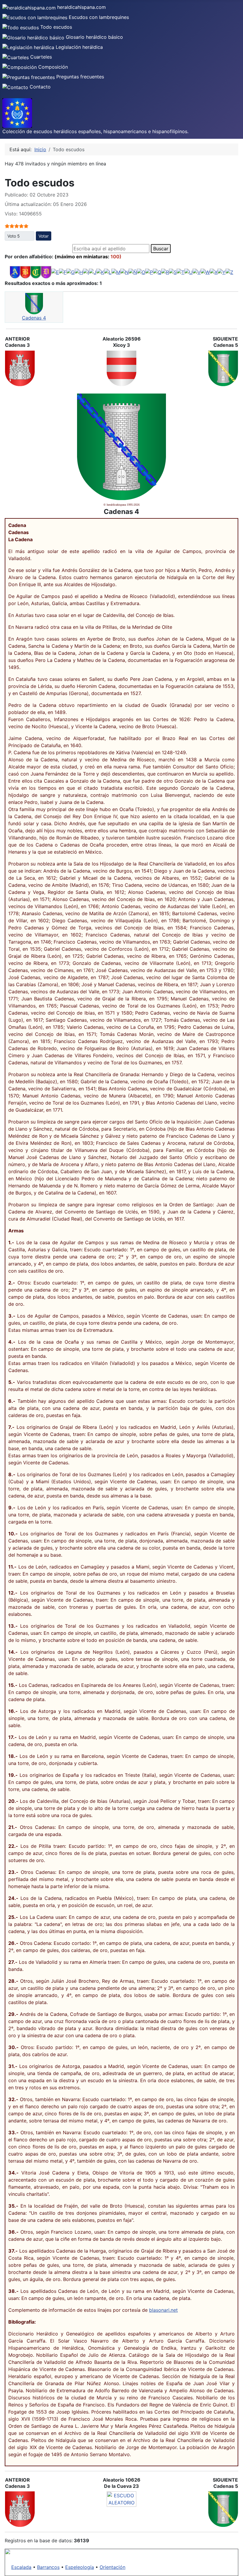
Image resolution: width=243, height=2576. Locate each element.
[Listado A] (15, 272)
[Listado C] (36, 272)
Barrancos (48, 2567)
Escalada (21, 2567)
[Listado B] (25, 272)
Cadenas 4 (34, 318)
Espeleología (80, 2567)
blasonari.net (163, 2310)
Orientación (112, 2567)
